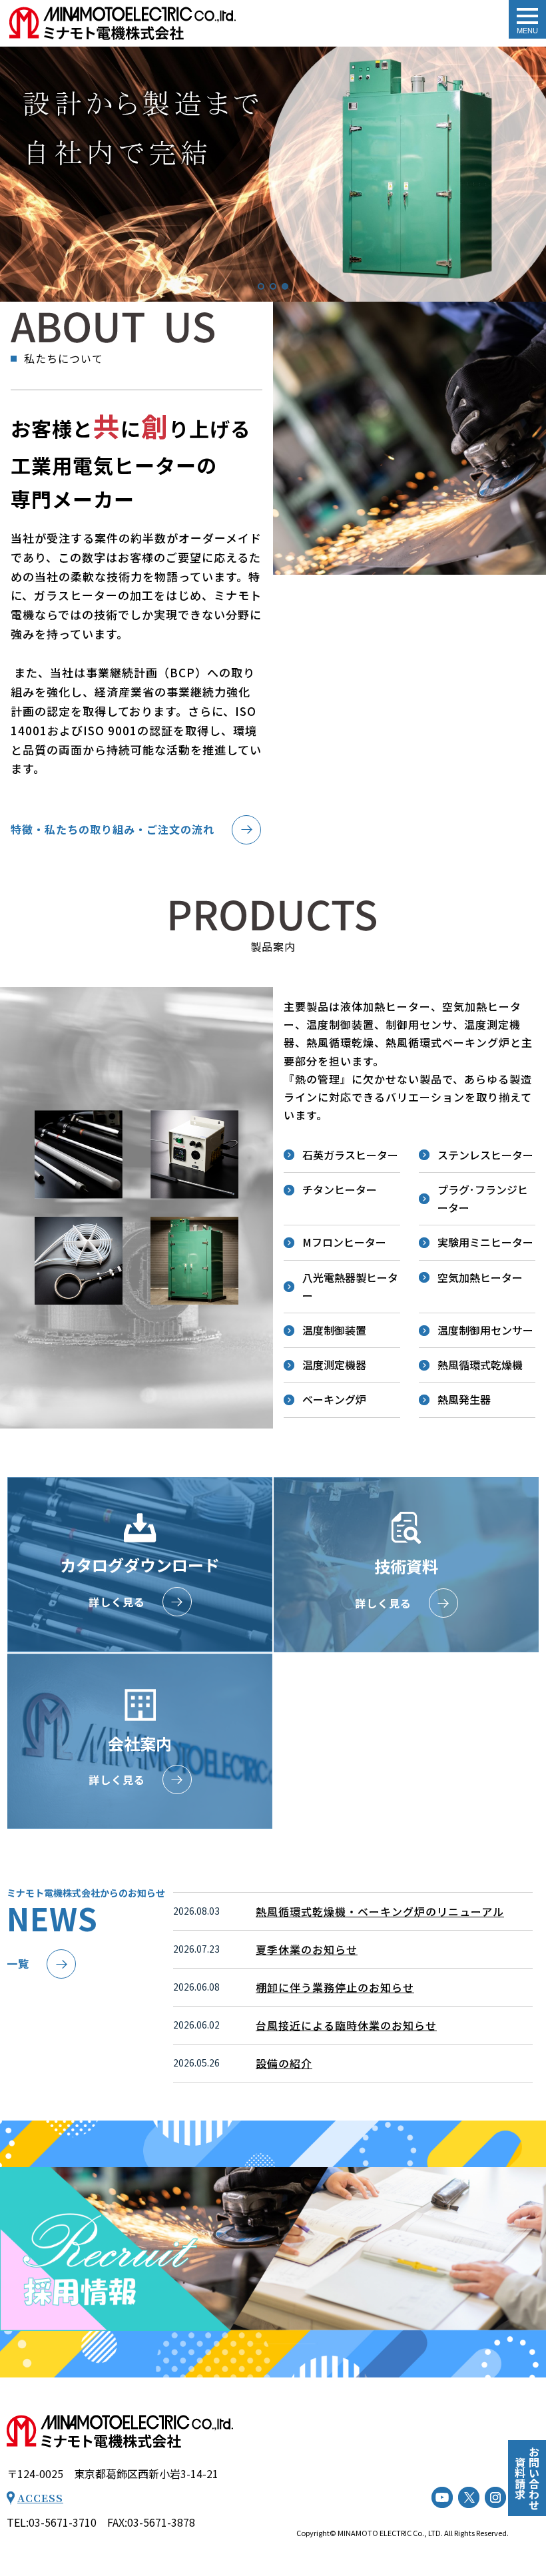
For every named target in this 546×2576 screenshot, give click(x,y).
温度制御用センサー (485, 1330)
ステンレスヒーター (485, 1155)
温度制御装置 (334, 1330)
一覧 (18, 1963)
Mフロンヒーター (344, 1242)
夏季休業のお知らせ (307, 1949)
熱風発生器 (464, 1399)
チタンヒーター (340, 1189)
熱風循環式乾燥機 (480, 1365)
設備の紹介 (284, 2063)
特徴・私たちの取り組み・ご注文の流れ (113, 829)
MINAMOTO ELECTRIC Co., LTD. (390, 2533)
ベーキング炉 (334, 1399)
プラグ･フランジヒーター (483, 1198)
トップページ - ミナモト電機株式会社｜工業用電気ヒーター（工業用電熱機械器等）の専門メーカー (123, 23)
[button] (13, 174)
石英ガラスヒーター (350, 1155)
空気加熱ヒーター (480, 1277)
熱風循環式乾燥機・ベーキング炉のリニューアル (380, 1911)
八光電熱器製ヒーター (350, 1286)
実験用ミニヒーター (485, 1242)
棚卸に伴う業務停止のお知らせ (335, 1987)
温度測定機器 (334, 1365)
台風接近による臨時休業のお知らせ (346, 2025)
